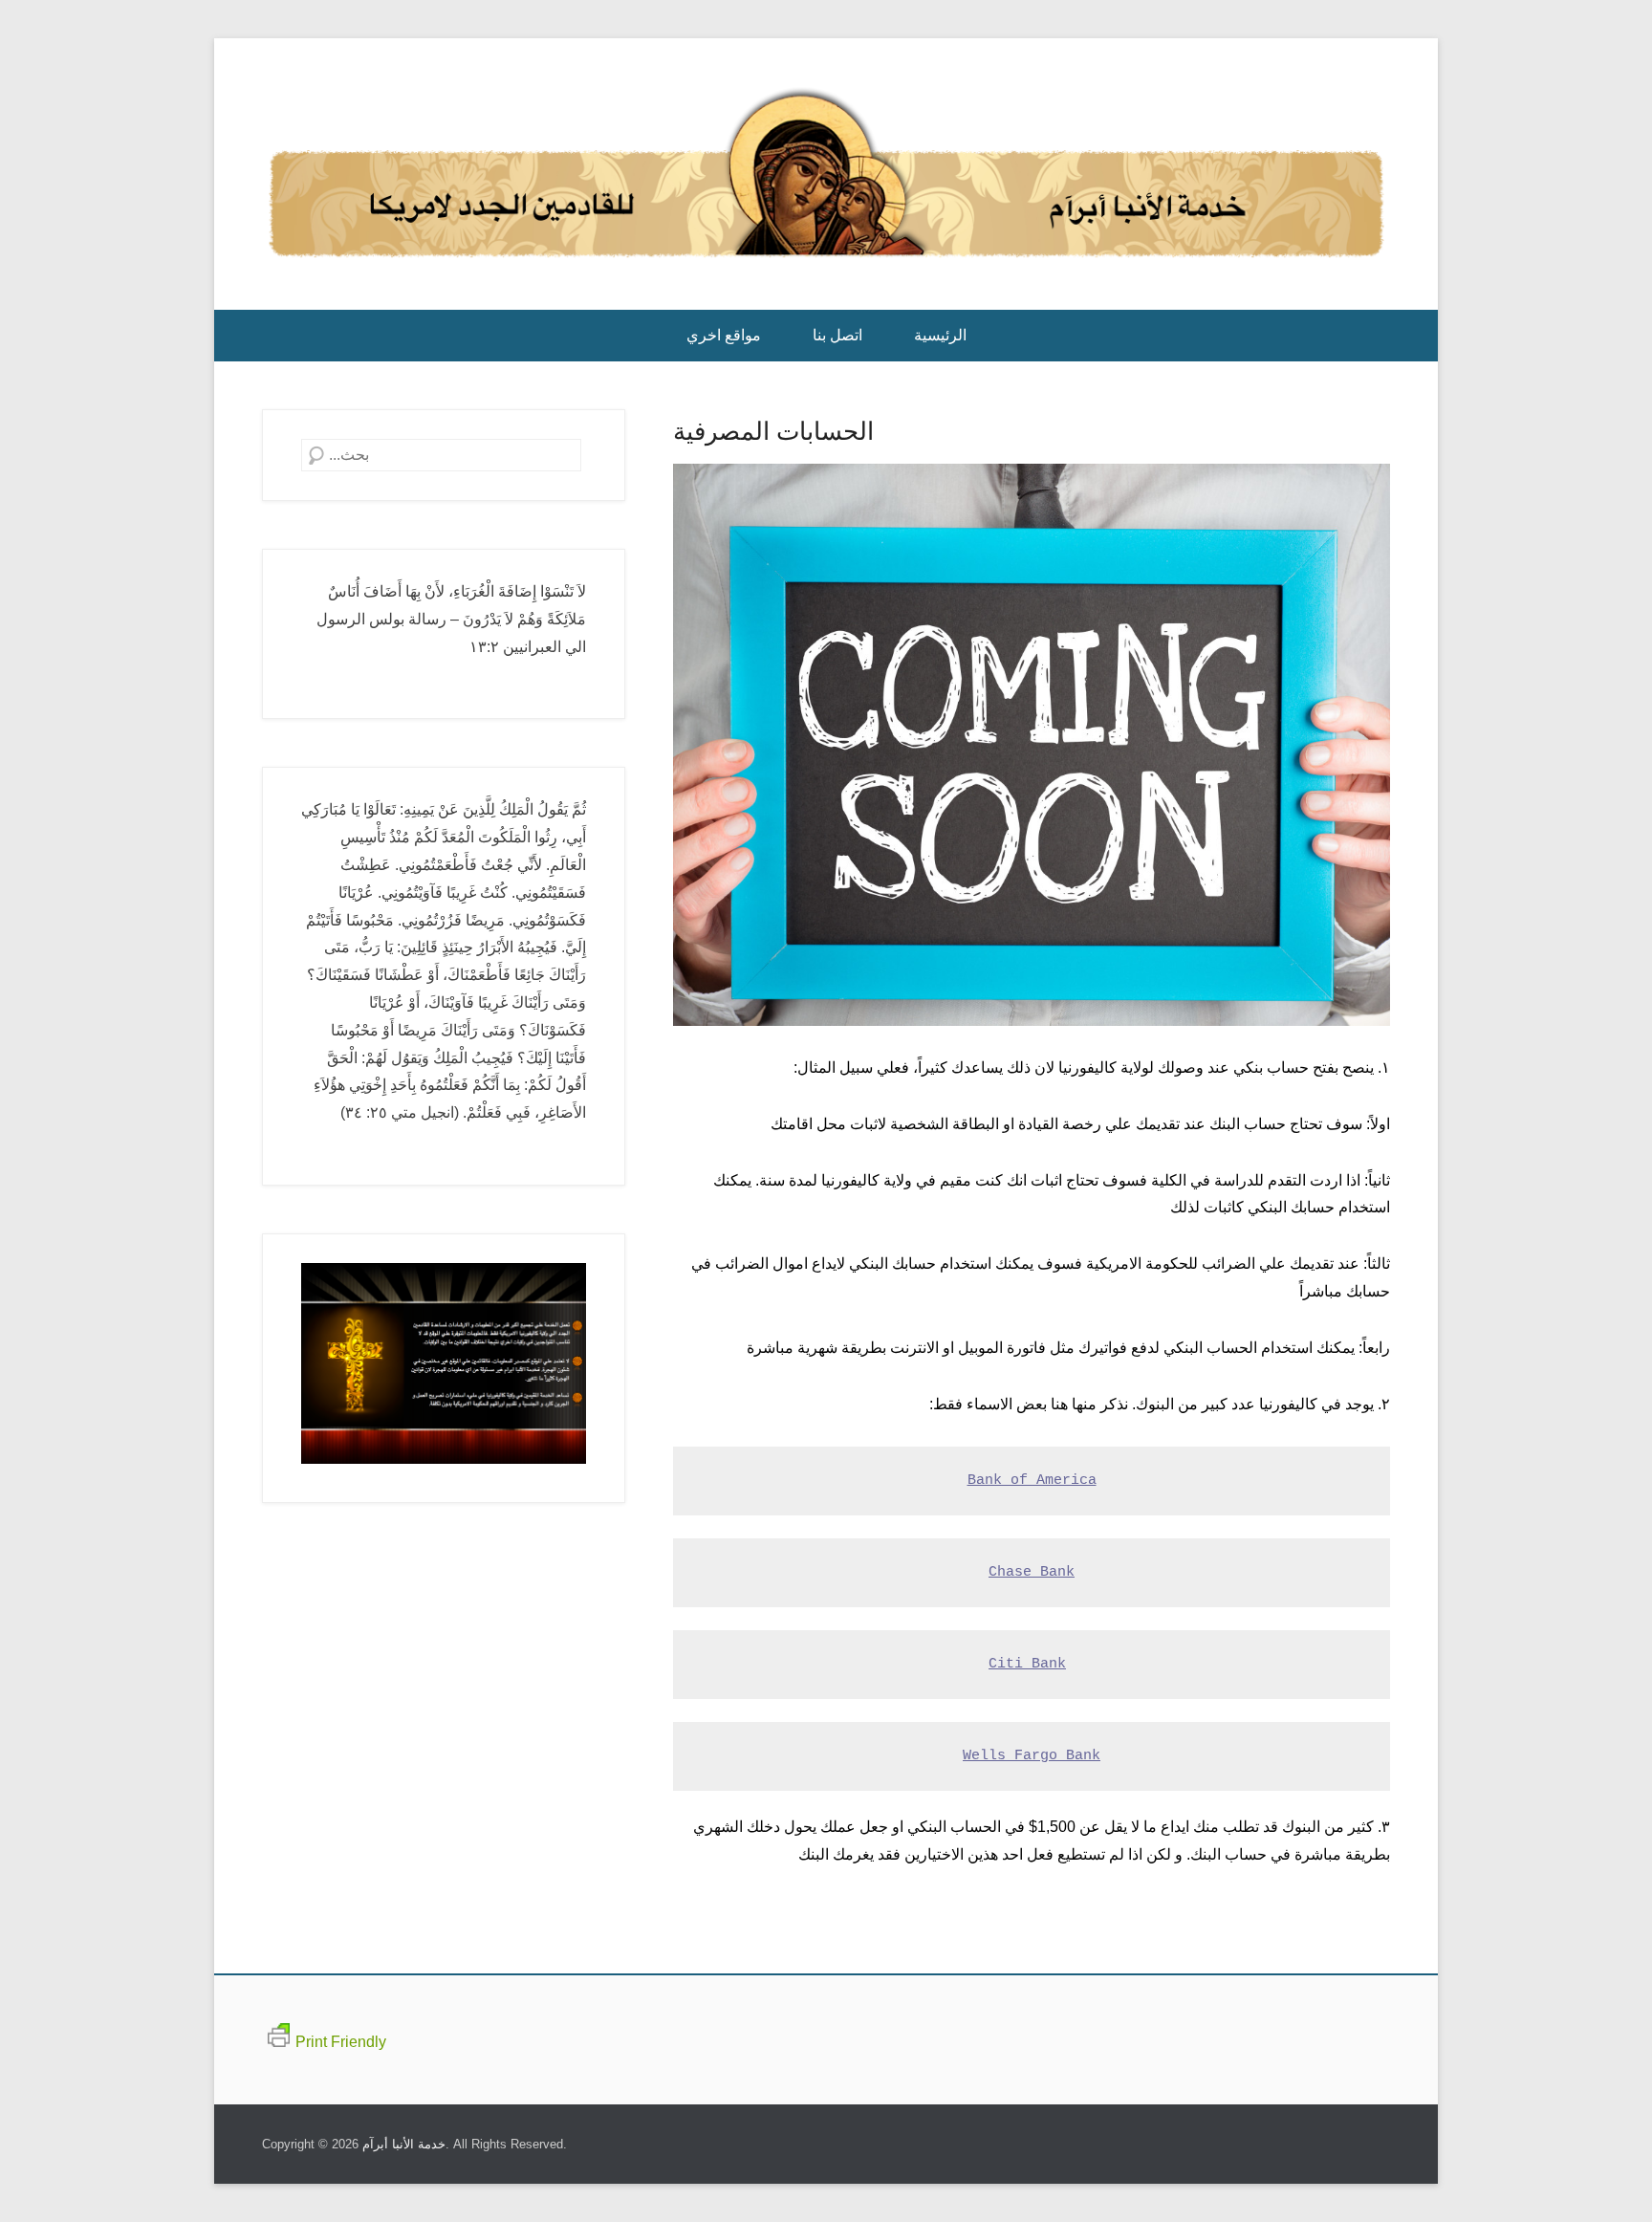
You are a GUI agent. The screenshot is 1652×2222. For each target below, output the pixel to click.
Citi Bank (1027, 1664)
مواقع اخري (724, 335)
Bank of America (1032, 1481)
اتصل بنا (837, 335)
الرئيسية (940, 335)
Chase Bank (1032, 1572)
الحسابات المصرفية (773, 431)
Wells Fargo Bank (1032, 1756)
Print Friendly (341, 2042)
